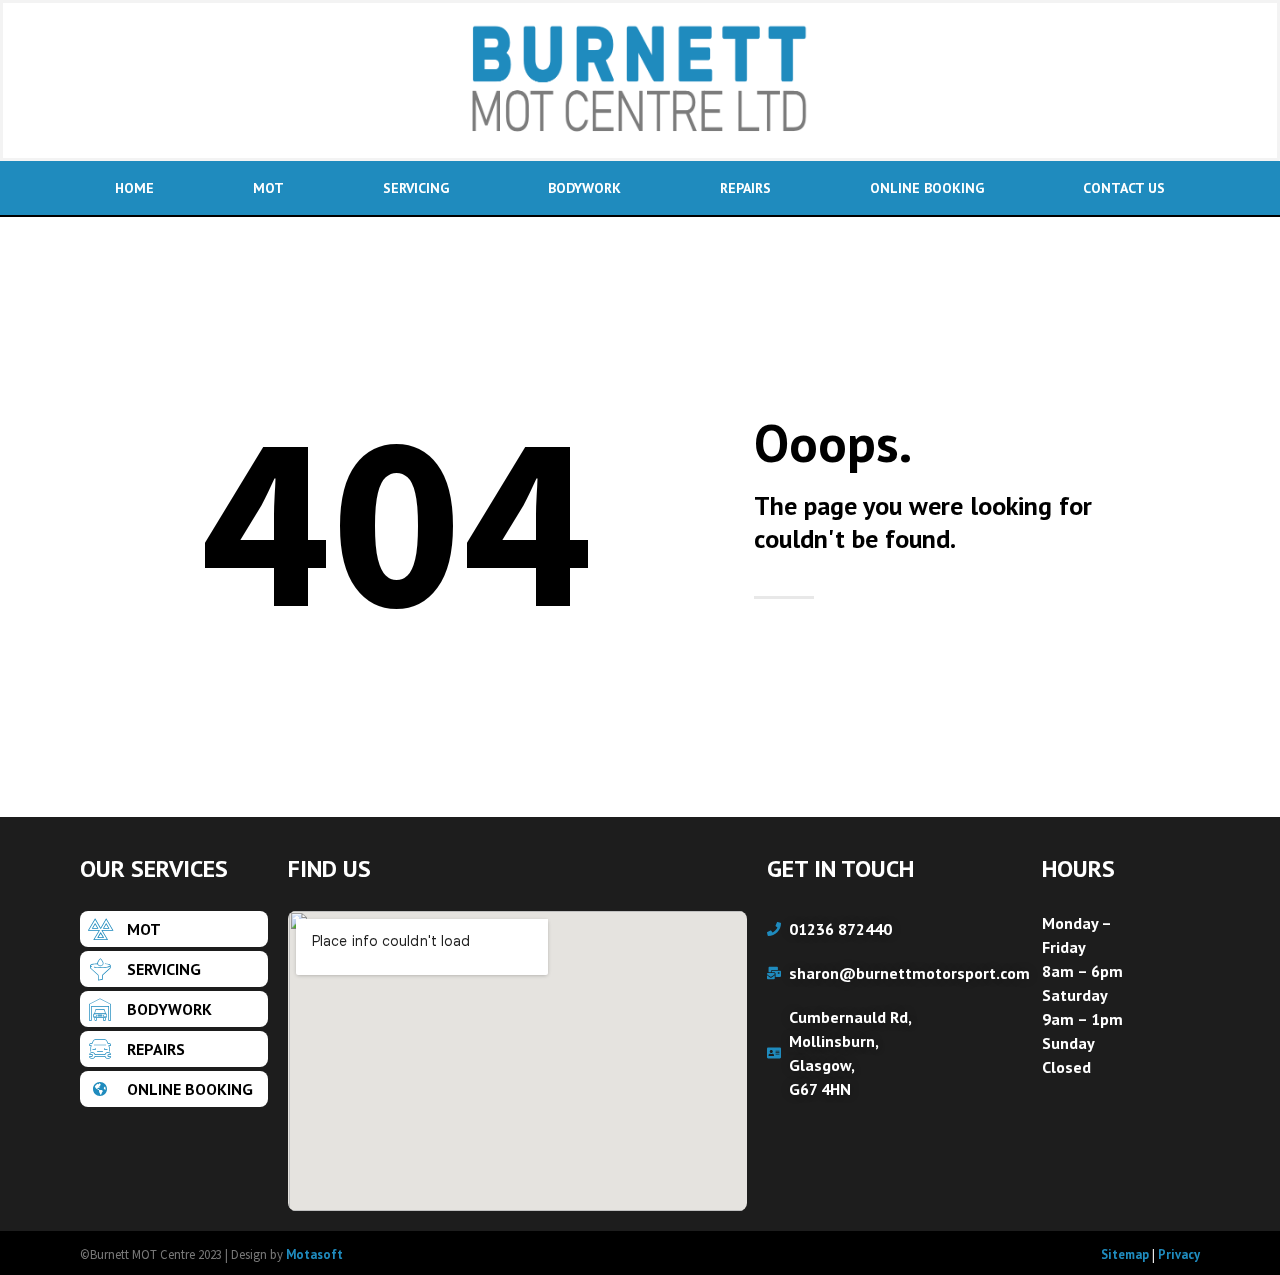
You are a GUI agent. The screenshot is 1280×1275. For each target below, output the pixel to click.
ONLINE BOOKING (927, 188)
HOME (134, 188)
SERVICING (416, 188)
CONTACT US (1124, 188)
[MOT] (174, 929)
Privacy (1179, 1254)
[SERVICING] (174, 969)
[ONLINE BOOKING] (174, 1089)
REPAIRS (745, 188)
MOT (268, 188)
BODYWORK (584, 188)
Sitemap (1125, 1254)
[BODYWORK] (174, 1009)
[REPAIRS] (174, 1049)
